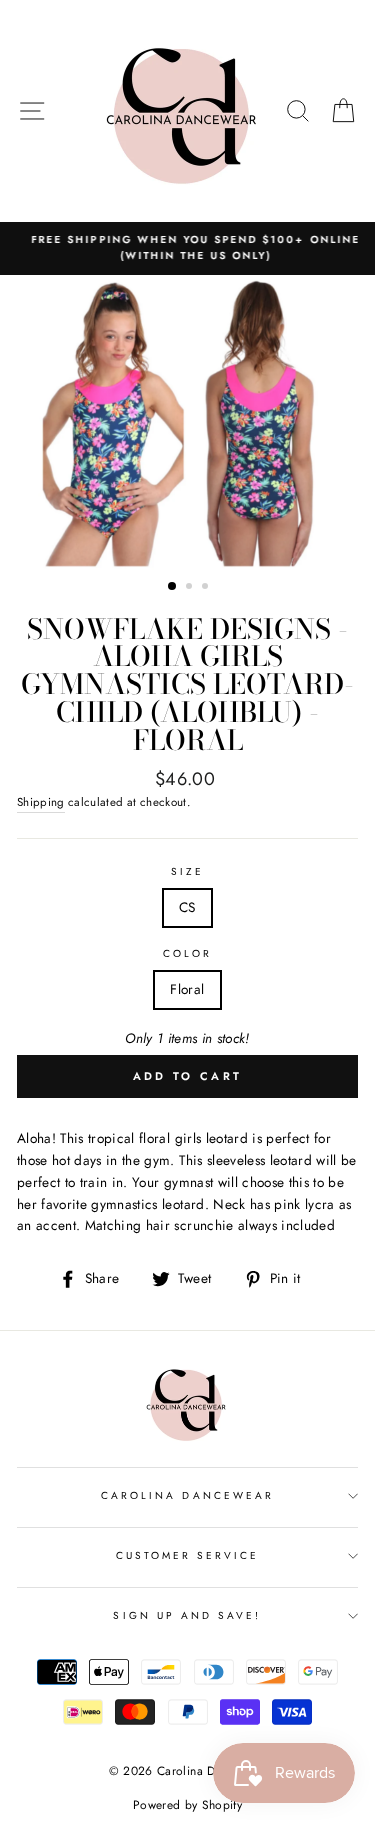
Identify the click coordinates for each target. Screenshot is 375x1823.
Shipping (41, 802)
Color (187, 953)
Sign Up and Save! (187, 1615)
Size (187, 871)
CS (187, 907)
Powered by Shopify (187, 1805)
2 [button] (191, 588)
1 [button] (173, 587)
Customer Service (188, 1555)
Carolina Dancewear (187, 1495)
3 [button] (207, 588)
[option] (187, 248)
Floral (187, 989)
